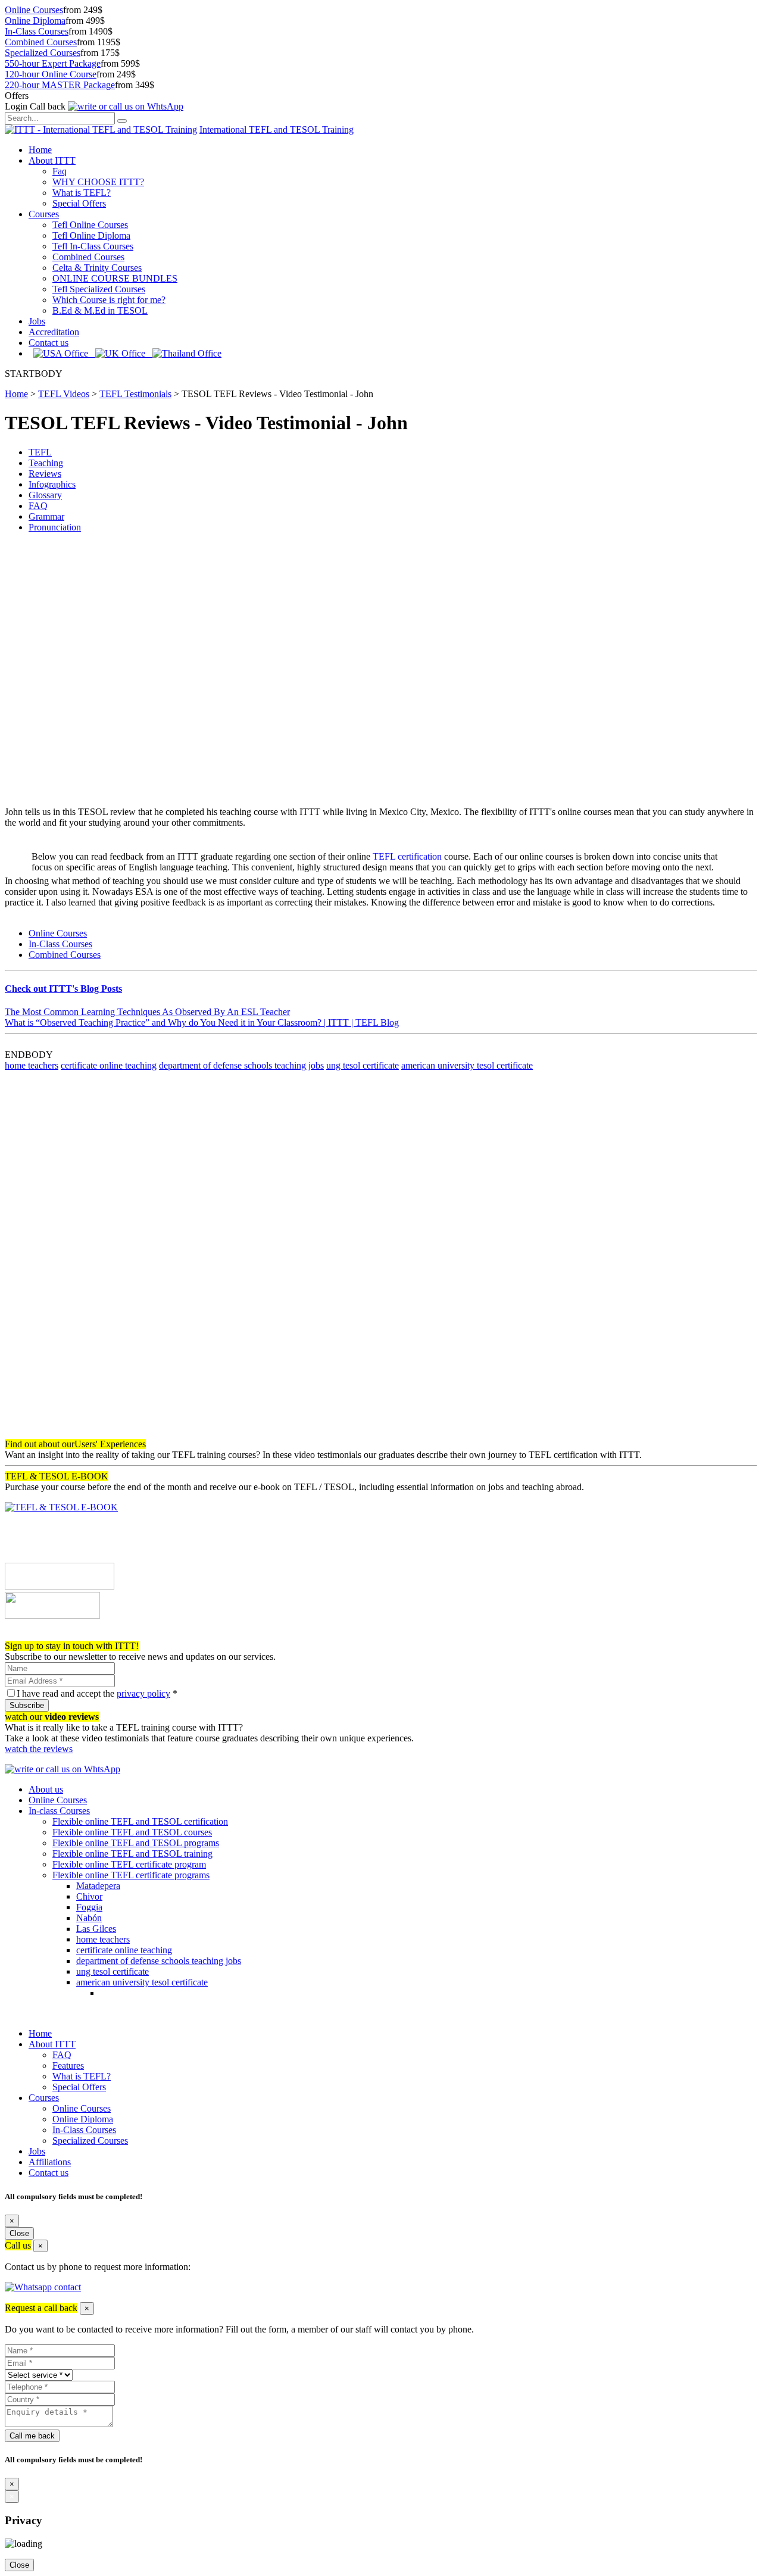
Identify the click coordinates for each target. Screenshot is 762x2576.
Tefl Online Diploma (91, 235)
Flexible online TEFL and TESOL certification (140, 1821)
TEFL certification (407, 856)
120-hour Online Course (51, 74)
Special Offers (79, 203)
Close (19, 2233)
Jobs (37, 321)
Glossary (45, 495)
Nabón (89, 1918)
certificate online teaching (109, 1065)
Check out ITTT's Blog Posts (63, 989)
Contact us (49, 343)
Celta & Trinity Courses (97, 268)
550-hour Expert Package (53, 63)
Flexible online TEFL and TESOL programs (136, 1843)
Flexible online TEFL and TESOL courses (132, 1832)
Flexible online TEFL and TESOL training (132, 1854)
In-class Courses (59, 1811)
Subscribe (27, 1705)
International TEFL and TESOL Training (277, 129)
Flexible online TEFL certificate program (129, 1864)
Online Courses (34, 10)
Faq (60, 171)
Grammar (46, 516)
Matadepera (98, 1886)
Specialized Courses (43, 53)
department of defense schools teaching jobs (241, 1065)
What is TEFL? (82, 193)
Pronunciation (55, 527)
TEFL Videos (64, 394)
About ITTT (52, 160)
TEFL (40, 452)
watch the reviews (39, 1749)
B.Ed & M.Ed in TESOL (100, 310)
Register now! (31, 1635)
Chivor (89, 1896)
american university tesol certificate (467, 1065)
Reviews (45, 474)
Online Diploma (35, 21)
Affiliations (50, 2162)
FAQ (38, 506)
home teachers (32, 1065)
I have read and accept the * (97, 1693)
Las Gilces (96, 1929)
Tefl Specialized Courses (99, 289)
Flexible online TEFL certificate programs (131, 1875)
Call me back (32, 2436)
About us (46, 1789)
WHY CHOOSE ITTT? (98, 182)
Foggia (89, 1907)
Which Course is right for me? (109, 300)
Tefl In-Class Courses (93, 246)
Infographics (52, 484)
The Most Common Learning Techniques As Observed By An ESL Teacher (147, 1012)
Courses (44, 214)
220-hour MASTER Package (60, 85)
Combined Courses (41, 42)
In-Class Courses (37, 31)
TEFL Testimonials (135, 394)
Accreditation (54, 332)
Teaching (46, 463)
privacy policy (143, 1693)
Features (68, 2066)
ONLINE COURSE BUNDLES (115, 278)
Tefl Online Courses (90, 225)
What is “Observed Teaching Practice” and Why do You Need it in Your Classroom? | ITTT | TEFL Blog (202, 1022)
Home (40, 150)
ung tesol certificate (363, 1065)
